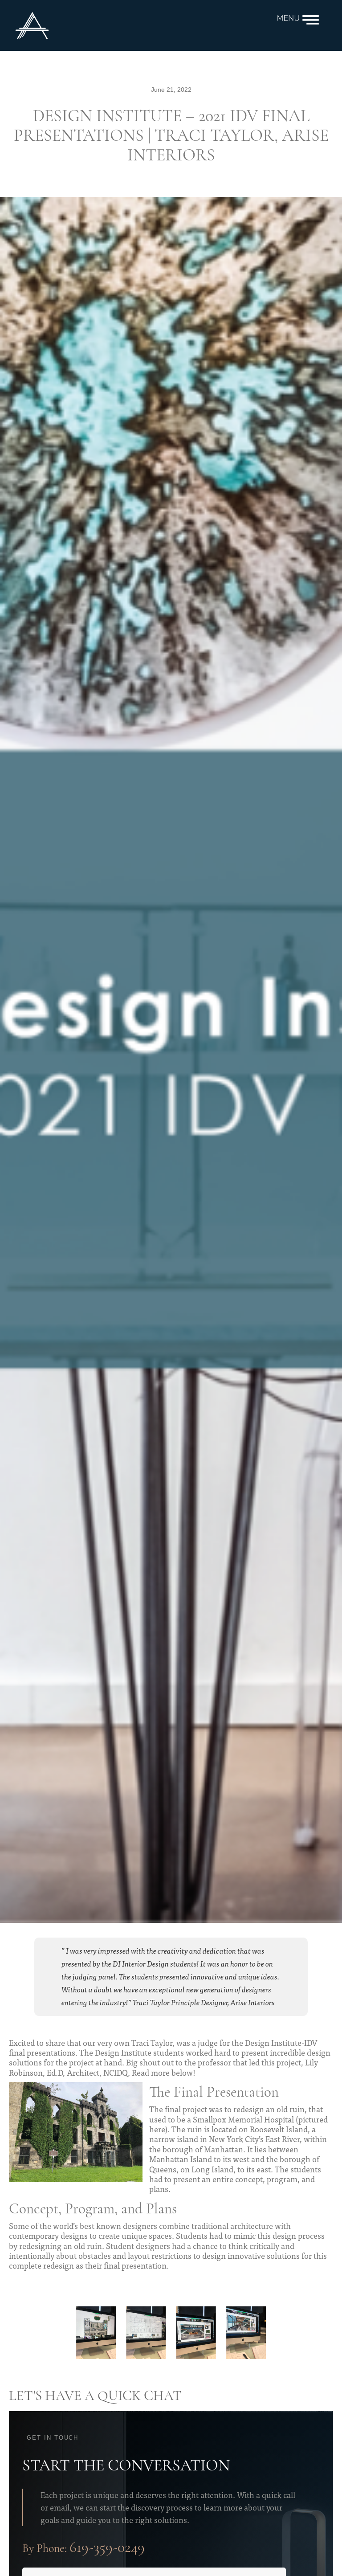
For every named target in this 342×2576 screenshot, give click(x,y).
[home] (139, 25)
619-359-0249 (107, 2548)
